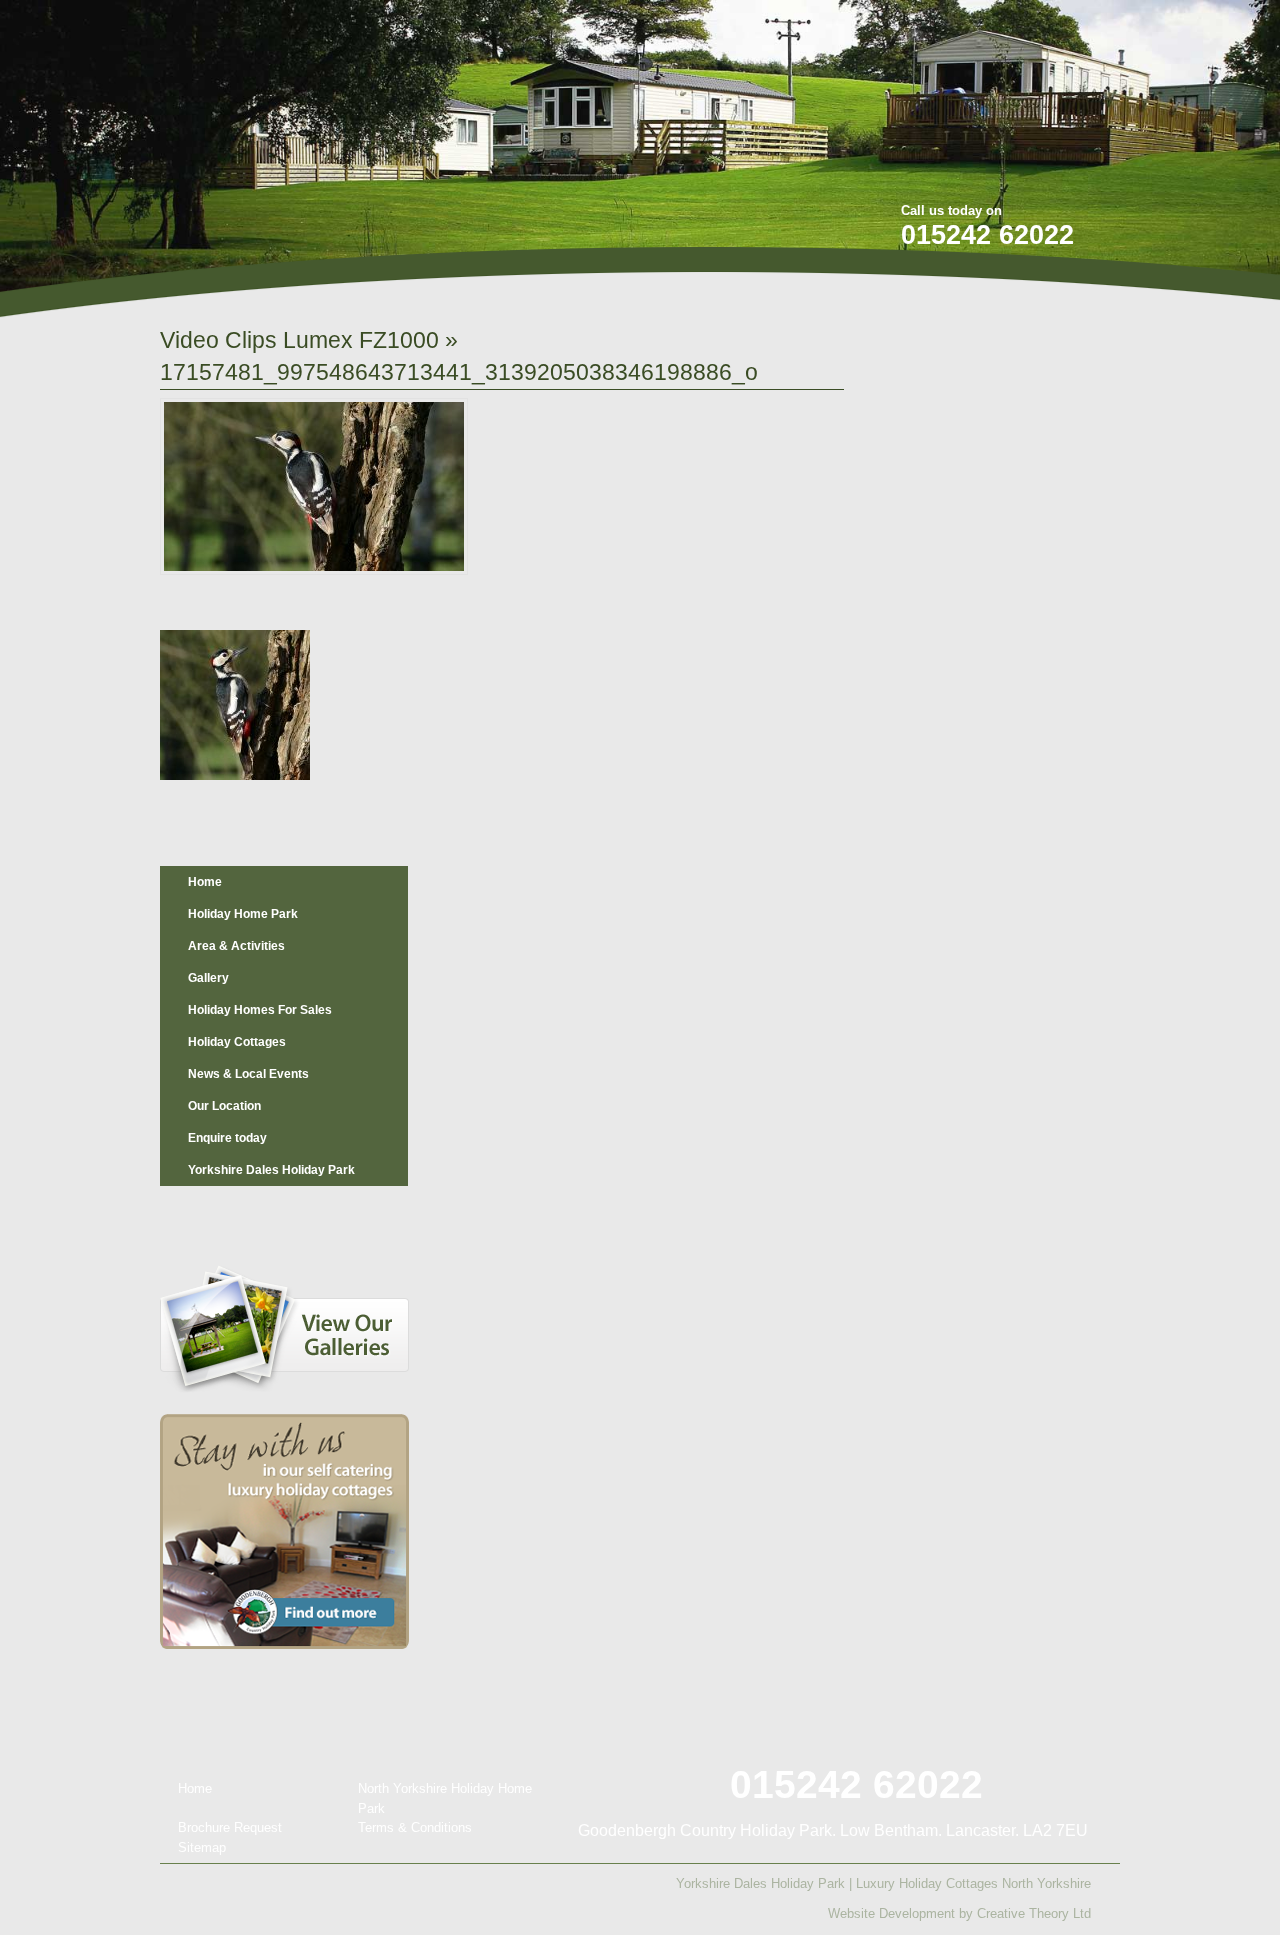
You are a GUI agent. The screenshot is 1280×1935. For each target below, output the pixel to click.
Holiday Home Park (243, 914)
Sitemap (202, 1847)
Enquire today (227, 1138)
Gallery (208, 978)
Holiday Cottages (237, 1042)
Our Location (224, 1106)
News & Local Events (248, 1074)
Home (205, 882)
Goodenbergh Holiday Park (264, 131)
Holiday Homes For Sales (260, 1010)
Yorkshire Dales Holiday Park (271, 1170)
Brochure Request (230, 1827)
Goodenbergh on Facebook (990, 28)
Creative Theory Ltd (1034, 1913)
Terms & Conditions (415, 1827)
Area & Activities (236, 946)
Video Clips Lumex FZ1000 (299, 340)
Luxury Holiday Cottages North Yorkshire (973, 1883)
